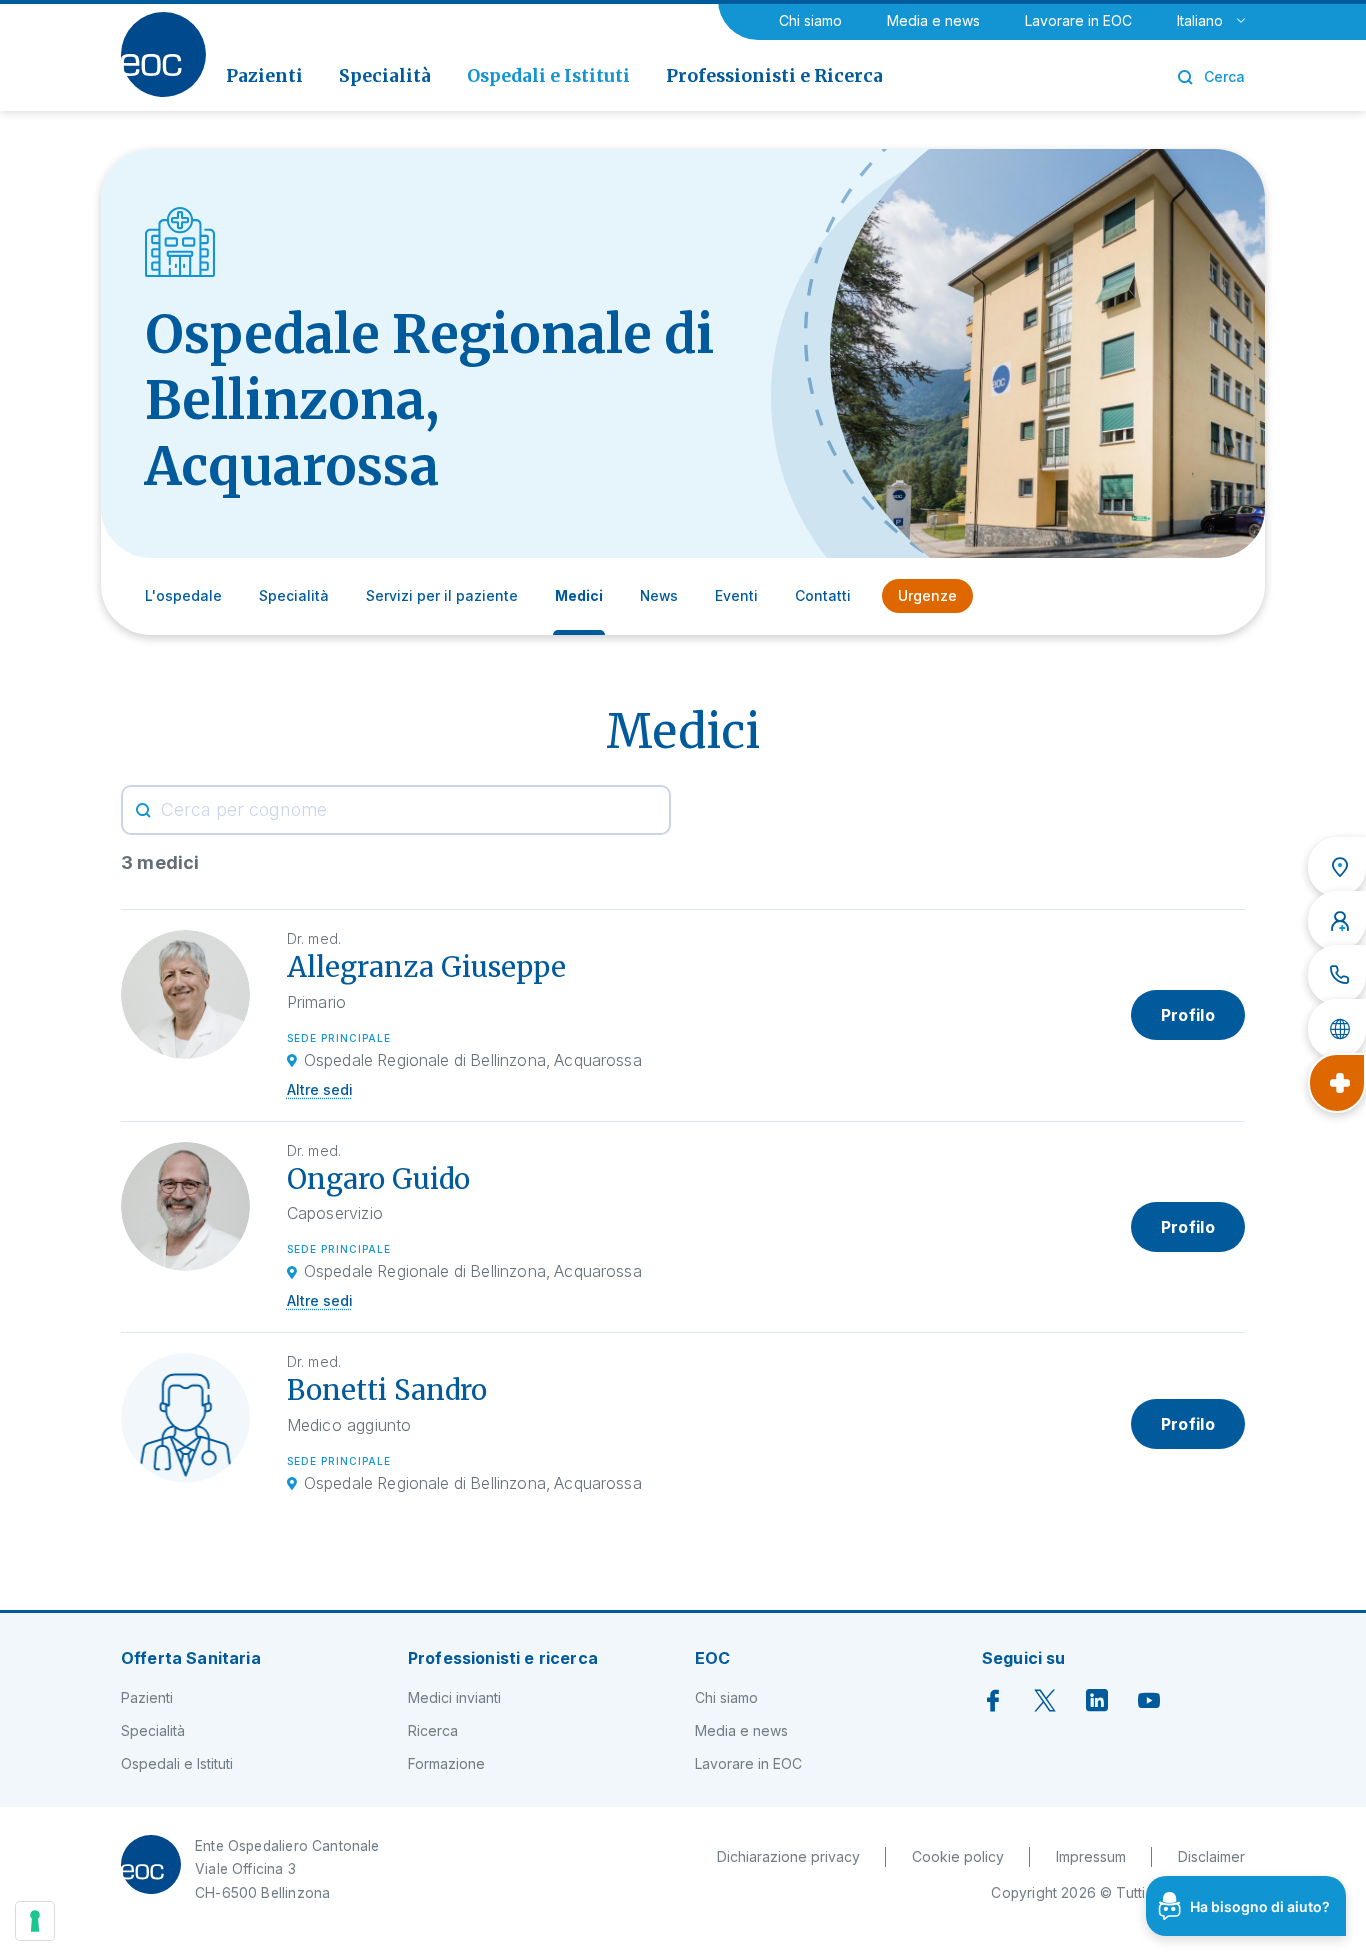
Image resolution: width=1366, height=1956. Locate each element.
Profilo (1188, 1015)
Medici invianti (454, 1697)
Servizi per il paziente (442, 596)
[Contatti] (1337, 975)
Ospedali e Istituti (177, 1763)
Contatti (823, 596)
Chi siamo (810, 20)
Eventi (736, 596)
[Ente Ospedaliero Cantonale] (163, 54)
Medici (579, 596)
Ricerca (433, 1730)
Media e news (933, 20)
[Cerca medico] (1337, 921)
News (659, 596)
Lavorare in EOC (1078, 20)
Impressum (1091, 1856)
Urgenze (927, 596)
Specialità (294, 596)
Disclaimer (1211, 1856)
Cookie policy (958, 1856)
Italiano (1200, 20)
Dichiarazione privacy (788, 1856)
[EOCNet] (1337, 1029)
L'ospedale (183, 596)
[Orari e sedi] (1337, 867)
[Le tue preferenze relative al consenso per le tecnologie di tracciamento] (35, 1921)
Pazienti (147, 1697)
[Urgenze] (1337, 1083)
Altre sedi (320, 1089)
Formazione (446, 1763)
